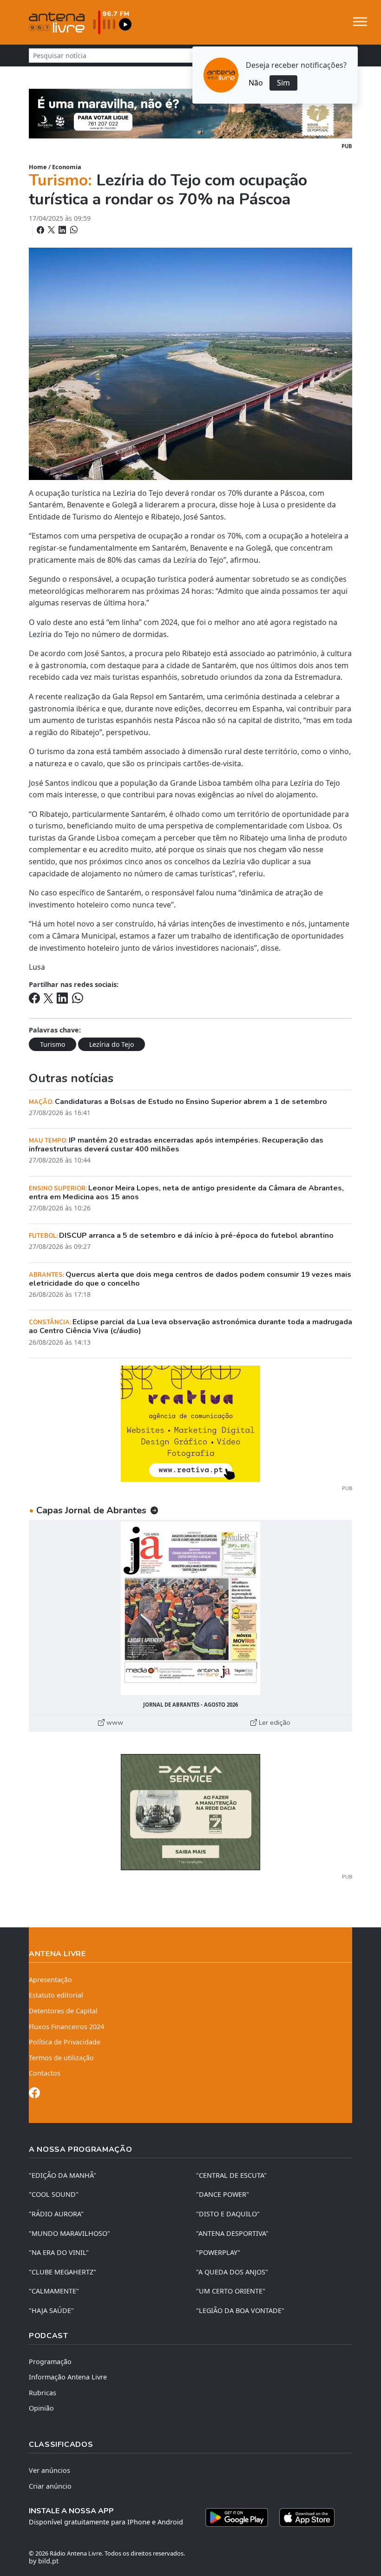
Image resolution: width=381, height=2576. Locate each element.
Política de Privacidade (65, 2042)
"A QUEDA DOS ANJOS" (232, 2272)
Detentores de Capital (63, 2011)
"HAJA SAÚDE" (51, 2310)
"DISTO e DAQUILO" (228, 2214)
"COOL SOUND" (54, 2194)
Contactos (45, 2073)
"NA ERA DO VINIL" (59, 2252)
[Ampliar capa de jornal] (190, 1608)
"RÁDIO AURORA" (56, 2214)
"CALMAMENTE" (54, 2291)
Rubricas (43, 2393)
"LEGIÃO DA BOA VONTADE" (240, 2310)
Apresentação (50, 1980)
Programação (50, 2362)
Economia (67, 167)
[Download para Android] (237, 2517)
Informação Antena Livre (68, 2377)
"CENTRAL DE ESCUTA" (231, 2175)
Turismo (53, 1044)
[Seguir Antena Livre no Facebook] (34, 2094)
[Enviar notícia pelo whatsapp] (73, 230)
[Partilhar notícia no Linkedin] (63, 230)
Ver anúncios (49, 2470)
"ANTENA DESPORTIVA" (232, 2233)
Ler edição (274, 1722)
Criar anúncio (50, 2486)
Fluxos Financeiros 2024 (66, 2027)
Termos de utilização (61, 2058)
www (114, 1722)
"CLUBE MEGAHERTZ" (62, 2272)
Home (38, 167)
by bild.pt (44, 2561)
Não (256, 83)
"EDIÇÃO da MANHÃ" (62, 2175)
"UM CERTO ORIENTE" (231, 2291)
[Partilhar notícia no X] (52, 230)
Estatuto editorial (56, 1995)
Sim (283, 83)
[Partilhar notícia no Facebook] (41, 230)
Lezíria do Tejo (112, 1044)
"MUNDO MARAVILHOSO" (69, 2233)
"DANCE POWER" (223, 2194)
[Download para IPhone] (307, 2517)
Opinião (41, 2408)
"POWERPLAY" (218, 2252)
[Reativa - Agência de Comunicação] (190, 1423)
